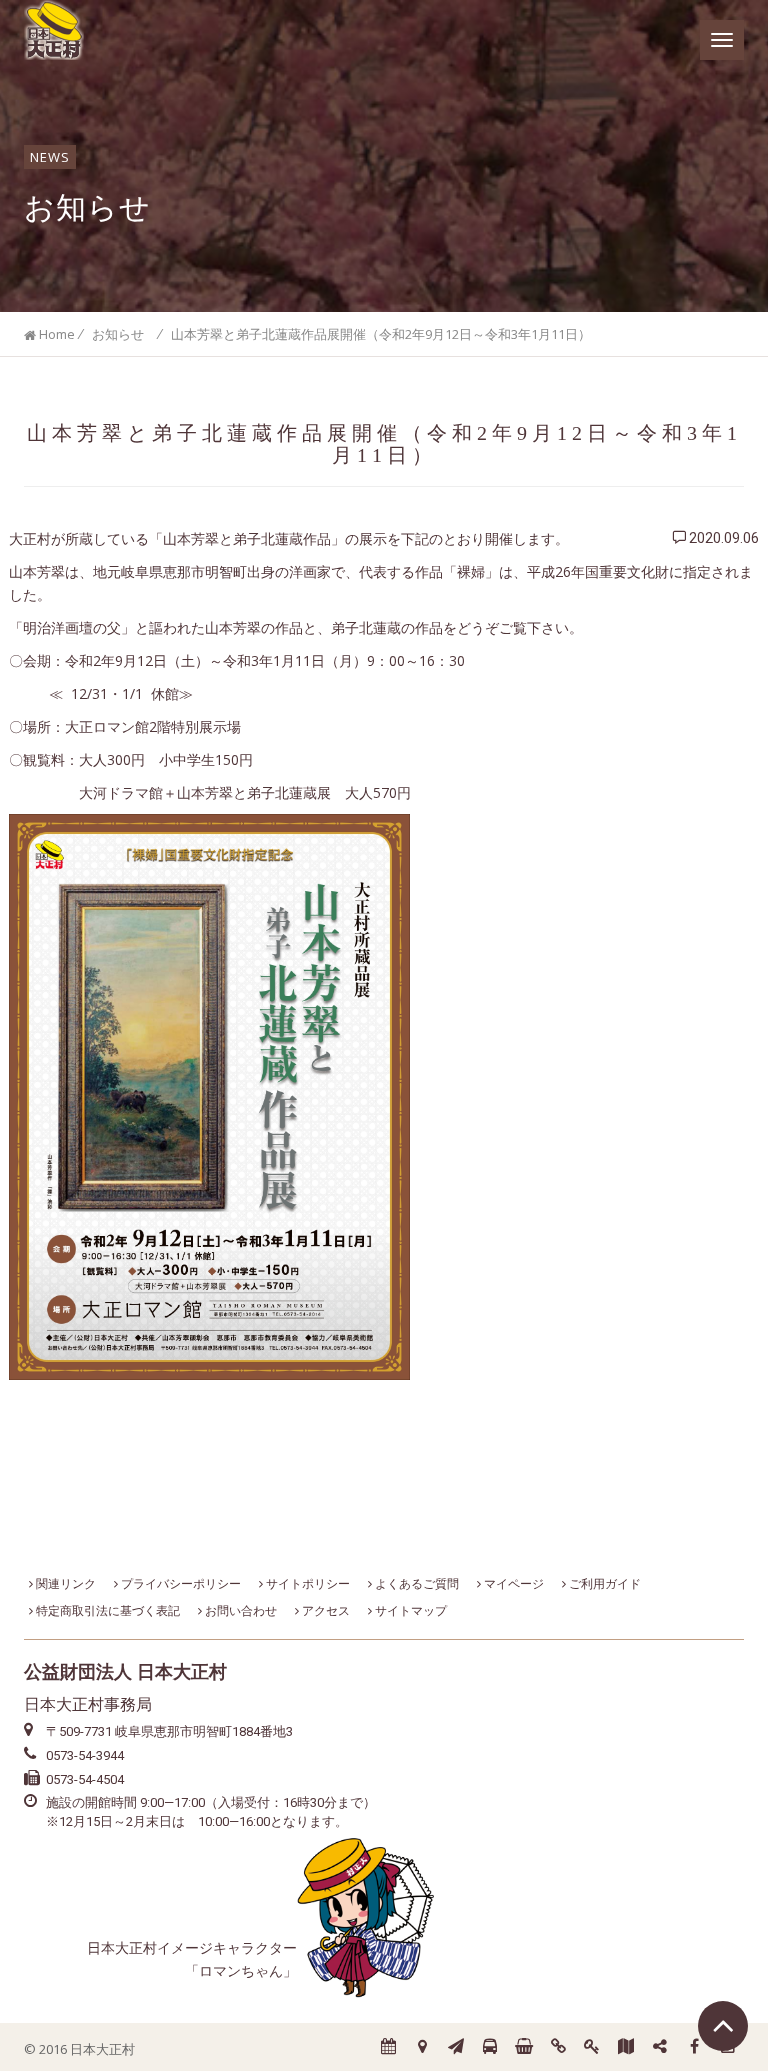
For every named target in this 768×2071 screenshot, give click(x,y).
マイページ (512, 1583)
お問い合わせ (239, 1610)
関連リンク (64, 1583)
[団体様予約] (490, 2047)
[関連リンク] (558, 2047)
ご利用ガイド (603, 1583)
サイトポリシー (306, 1583)
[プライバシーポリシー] (592, 2047)
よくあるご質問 (415, 1583)
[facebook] (694, 2047)
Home (55, 334)
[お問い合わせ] (456, 2047)
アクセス (324, 1610)
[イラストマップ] (626, 2047)
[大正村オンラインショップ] (524, 2047)
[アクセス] (422, 2047)
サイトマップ (409, 1610)
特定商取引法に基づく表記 (106, 1610)
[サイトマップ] (660, 2047)
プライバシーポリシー (179, 1583)
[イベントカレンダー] (388, 2047)
